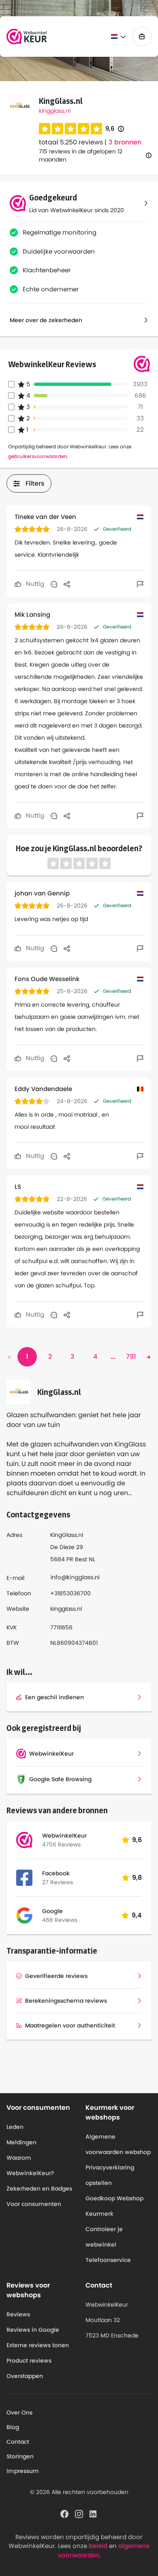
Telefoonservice (108, 2260)
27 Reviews (58, 1882)
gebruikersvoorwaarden (38, 456)
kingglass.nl (55, 111)
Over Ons (19, 2412)
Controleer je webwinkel (104, 2237)
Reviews (18, 2314)
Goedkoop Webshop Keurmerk (114, 2206)
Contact (18, 2442)
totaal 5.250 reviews (71, 142)
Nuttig (34, 584)
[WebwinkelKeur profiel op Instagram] (79, 2513)
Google (52, 1911)
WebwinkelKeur (64, 1836)
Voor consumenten (34, 2204)
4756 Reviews (61, 1844)
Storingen (20, 2456)
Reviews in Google (33, 2330)
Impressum (23, 2471)
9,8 (137, 1878)
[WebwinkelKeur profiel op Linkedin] (94, 2513)
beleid (98, 2546)
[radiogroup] (70, 129)
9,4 (137, 1915)
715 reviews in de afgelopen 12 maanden (81, 155)
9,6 (115, 129)
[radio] (45, 129)
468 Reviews (60, 1920)
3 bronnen (125, 142)
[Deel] (67, 584)
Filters (35, 483)
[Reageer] (54, 584)
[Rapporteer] (140, 584)
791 (131, 1357)
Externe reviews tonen (38, 2345)
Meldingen (21, 2142)
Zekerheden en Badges (39, 2189)
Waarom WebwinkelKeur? (30, 2165)
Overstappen (25, 2376)
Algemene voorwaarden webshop (118, 2144)
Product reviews (29, 2361)
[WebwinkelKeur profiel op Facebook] (64, 2513)
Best (81, 1559)
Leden (15, 2127)
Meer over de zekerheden (46, 320)
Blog (13, 2427)
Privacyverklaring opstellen (110, 2175)
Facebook (56, 1873)
